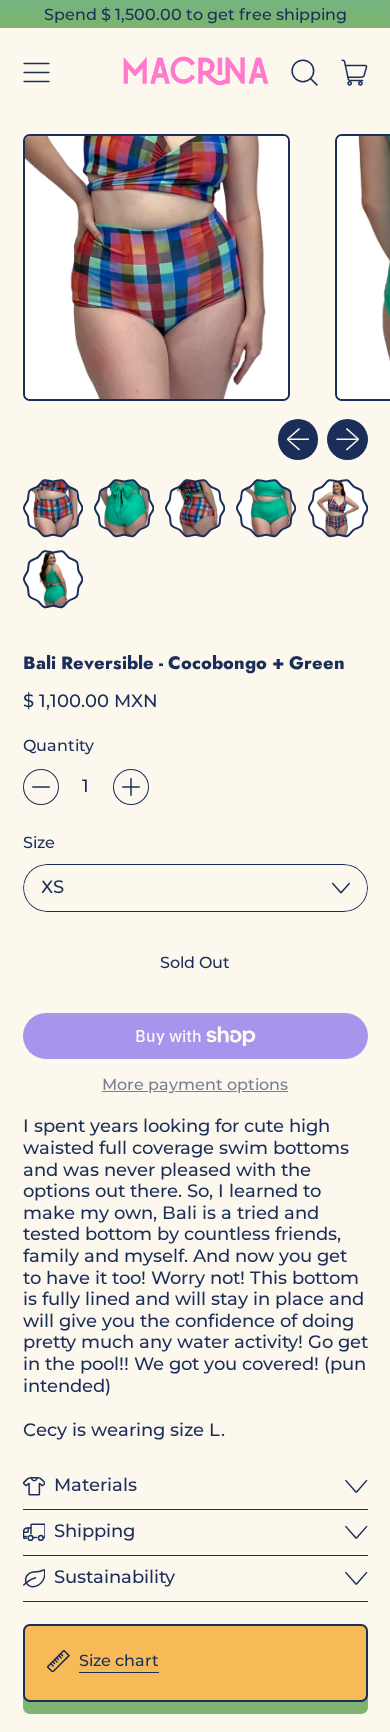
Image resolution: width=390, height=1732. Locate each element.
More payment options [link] (195, 1084)
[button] (305, 72)
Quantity (58, 745)
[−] (41, 787)
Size (39, 842)
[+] (131, 787)
